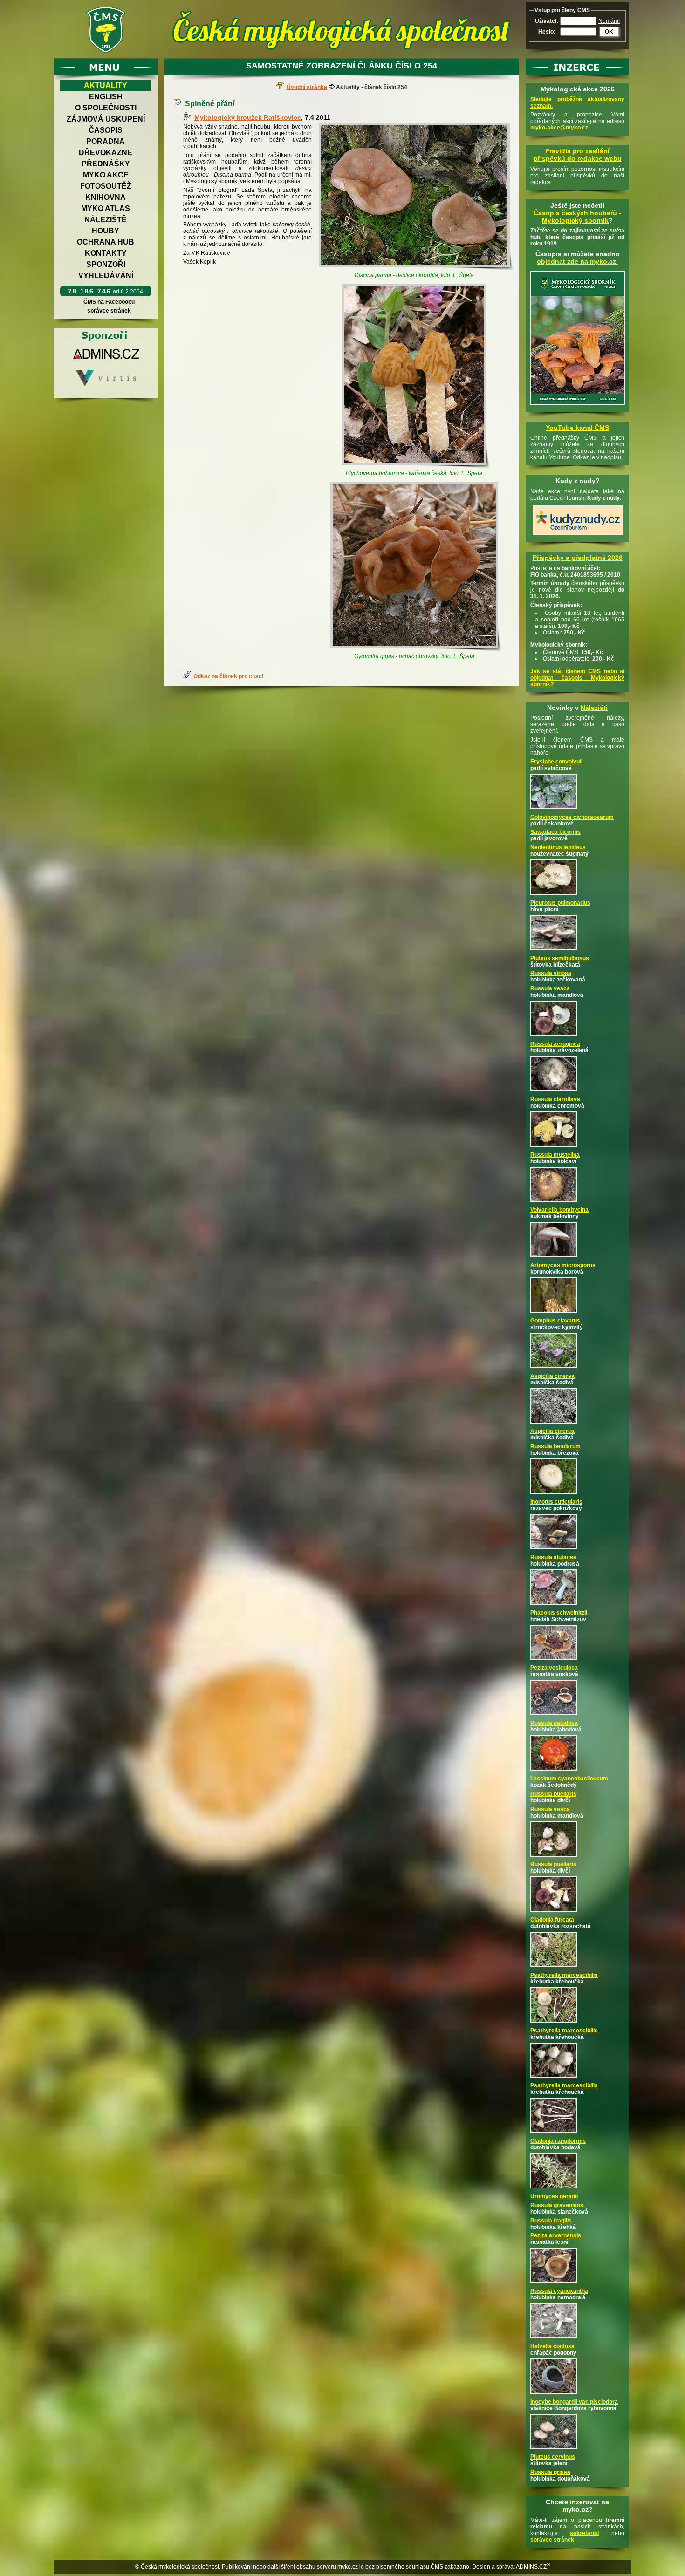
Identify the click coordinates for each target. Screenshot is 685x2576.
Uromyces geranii (554, 2196)
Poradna (106, 141)
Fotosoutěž (106, 186)
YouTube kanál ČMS (577, 428)
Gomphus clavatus (555, 1321)
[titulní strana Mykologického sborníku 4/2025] (578, 406)
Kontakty (106, 253)
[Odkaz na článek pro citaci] (188, 676)
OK (609, 32)
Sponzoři (106, 264)
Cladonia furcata (552, 1920)
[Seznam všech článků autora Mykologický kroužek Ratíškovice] (189, 117)
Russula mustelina (555, 1155)
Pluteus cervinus (553, 2457)
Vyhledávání (106, 276)
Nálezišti (594, 708)
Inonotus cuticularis (556, 1502)
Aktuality (106, 85)
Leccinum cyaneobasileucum (569, 1779)
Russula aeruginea (555, 1044)
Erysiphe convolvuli (556, 762)
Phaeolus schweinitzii (559, 1613)
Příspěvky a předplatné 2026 (578, 558)
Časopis (106, 130)
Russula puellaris (553, 1794)
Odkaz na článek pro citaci (228, 676)
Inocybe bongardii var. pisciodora (574, 2402)
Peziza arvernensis (556, 2235)
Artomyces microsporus (563, 1265)
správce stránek (109, 311)
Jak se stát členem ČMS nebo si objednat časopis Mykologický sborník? (577, 678)
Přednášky (106, 164)
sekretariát (585, 2533)
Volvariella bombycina (559, 1210)
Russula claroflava (555, 1099)
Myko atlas (106, 208)
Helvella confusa (552, 2346)
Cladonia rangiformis (558, 2141)
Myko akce (106, 175)
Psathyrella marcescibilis (564, 1975)
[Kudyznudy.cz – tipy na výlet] (578, 536)
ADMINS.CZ (531, 2567)
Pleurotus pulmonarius (560, 903)
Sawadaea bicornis (555, 832)
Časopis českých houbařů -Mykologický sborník (577, 217)
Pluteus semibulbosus (560, 958)
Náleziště (106, 220)
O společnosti (106, 108)
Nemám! (609, 21)
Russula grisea (550, 2472)
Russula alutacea (553, 1557)
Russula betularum (555, 1446)
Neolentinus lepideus (558, 847)
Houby (106, 231)
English (106, 97)
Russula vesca (550, 988)
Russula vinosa (551, 973)
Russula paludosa (554, 1723)
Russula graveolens (557, 2205)
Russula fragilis (551, 2221)
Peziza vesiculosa (554, 1668)
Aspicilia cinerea (552, 1376)
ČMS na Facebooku (109, 302)
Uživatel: (547, 21)
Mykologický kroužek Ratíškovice (248, 117)
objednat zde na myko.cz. (577, 261)
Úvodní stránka (307, 87)
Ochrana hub (106, 242)
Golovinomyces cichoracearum (572, 817)
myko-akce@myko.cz (559, 128)
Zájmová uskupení (106, 119)
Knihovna (106, 197)
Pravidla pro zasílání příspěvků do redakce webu (578, 155)
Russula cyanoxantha (559, 2291)
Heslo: (547, 32)
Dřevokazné (106, 153)
